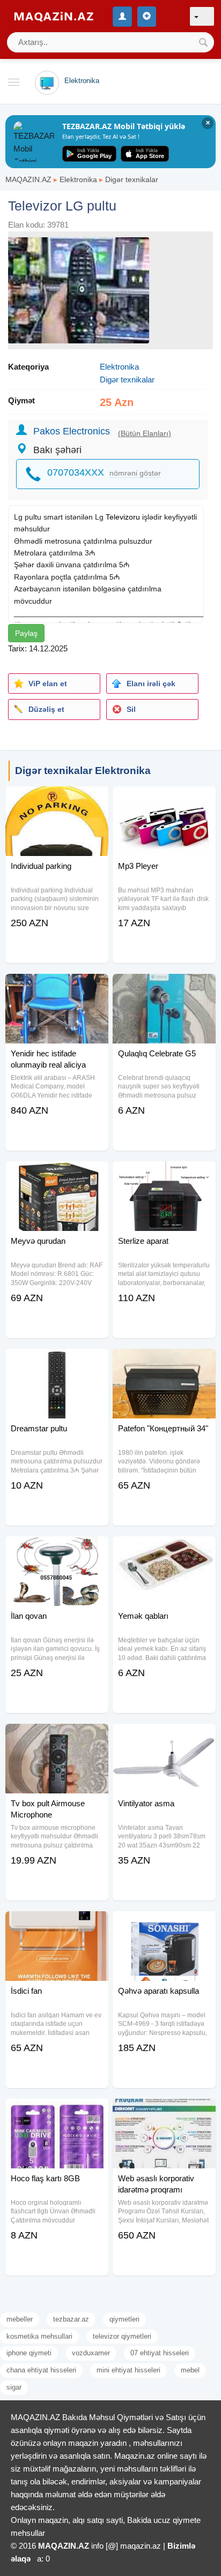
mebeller (20, 2319)
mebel (190, 2370)
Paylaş (26, 633)
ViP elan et (48, 684)
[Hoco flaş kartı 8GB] (57, 2112)
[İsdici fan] (57, 1925)
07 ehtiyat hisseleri (160, 2353)
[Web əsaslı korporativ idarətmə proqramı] (164, 2112)
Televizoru (123, 517)
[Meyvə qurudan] (57, 1175)
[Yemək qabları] (164, 1550)
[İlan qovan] (57, 1550)
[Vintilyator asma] (164, 1737)
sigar (14, 2387)
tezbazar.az (71, 2319)
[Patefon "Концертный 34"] (164, 1362)
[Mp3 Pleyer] (164, 800)
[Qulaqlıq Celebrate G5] (164, 987)
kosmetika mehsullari (39, 2336)
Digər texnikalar (132, 179)
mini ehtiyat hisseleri (128, 2370)
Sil (131, 709)
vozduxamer (91, 2353)
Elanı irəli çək (151, 684)
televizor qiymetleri (122, 2336)
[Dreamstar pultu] (57, 1362)
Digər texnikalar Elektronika (83, 771)
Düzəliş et (46, 709)
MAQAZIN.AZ (28, 179)
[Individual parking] (57, 800)
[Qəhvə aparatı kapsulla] (164, 1925)
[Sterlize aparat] (164, 1175)
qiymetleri (124, 2319)
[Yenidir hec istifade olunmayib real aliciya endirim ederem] (57, 987)
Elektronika (78, 179)
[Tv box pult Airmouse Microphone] (57, 1737)
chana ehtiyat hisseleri (41, 2370)
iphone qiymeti (29, 2353)
